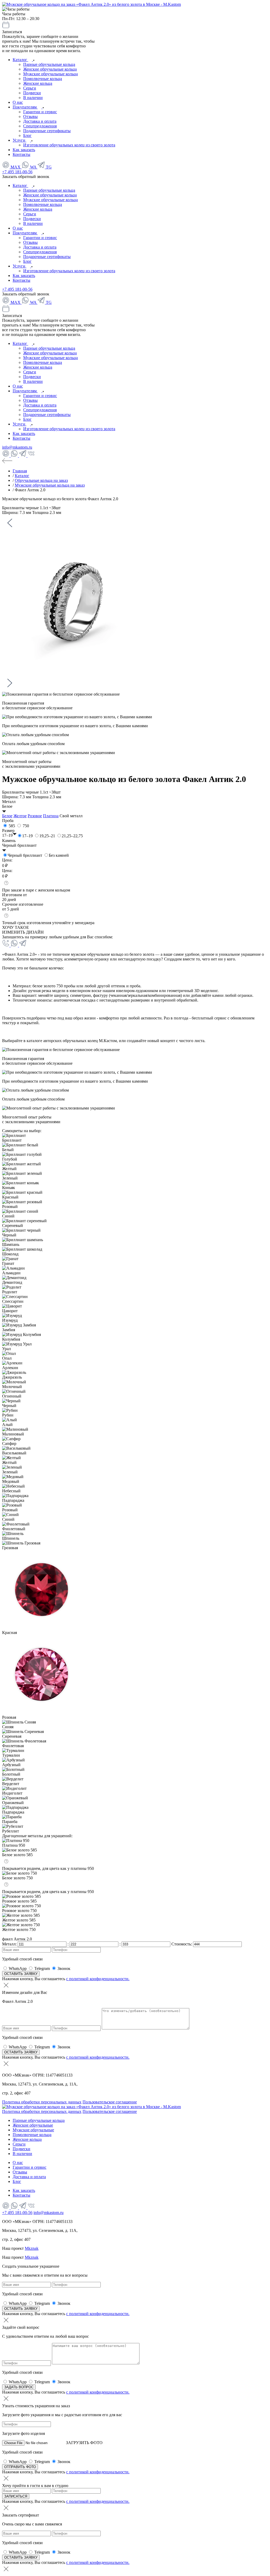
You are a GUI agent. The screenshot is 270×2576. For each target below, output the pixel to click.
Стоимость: (182, 1944)
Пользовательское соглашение (110, 2102)
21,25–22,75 (72, 836)
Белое (7, 816)
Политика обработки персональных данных (42, 2102)
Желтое (20, 816)
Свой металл (71, 816)
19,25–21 (47, 836)
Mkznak (32, 2248)
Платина (51, 816)
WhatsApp (18, 1968)
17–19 (27, 836)
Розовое (35, 816)
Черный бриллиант (25, 855)
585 (12, 826)
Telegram (42, 1968)
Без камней (59, 855)
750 (26, 826)
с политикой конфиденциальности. (98, 1979)
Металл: (10, 1944)
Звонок (64, 1968)
